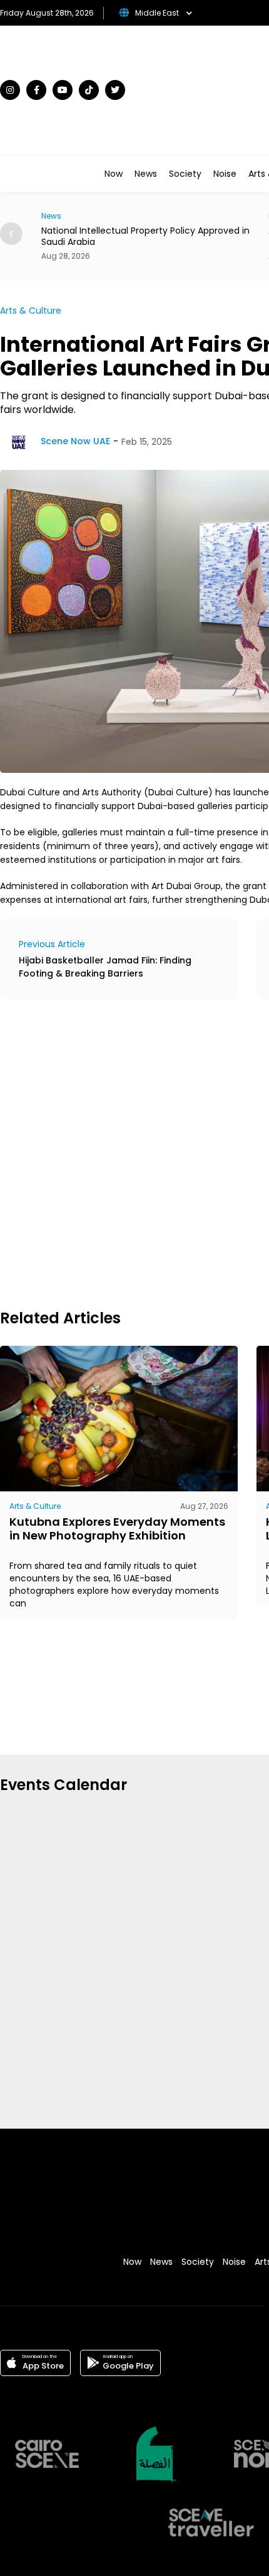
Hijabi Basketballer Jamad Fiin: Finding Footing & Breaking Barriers (105, 967)
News (146, 174)
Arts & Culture (31, 311)
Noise (225, 174)
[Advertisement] (134, 1152)
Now (114, 174)
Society (185, 174)
